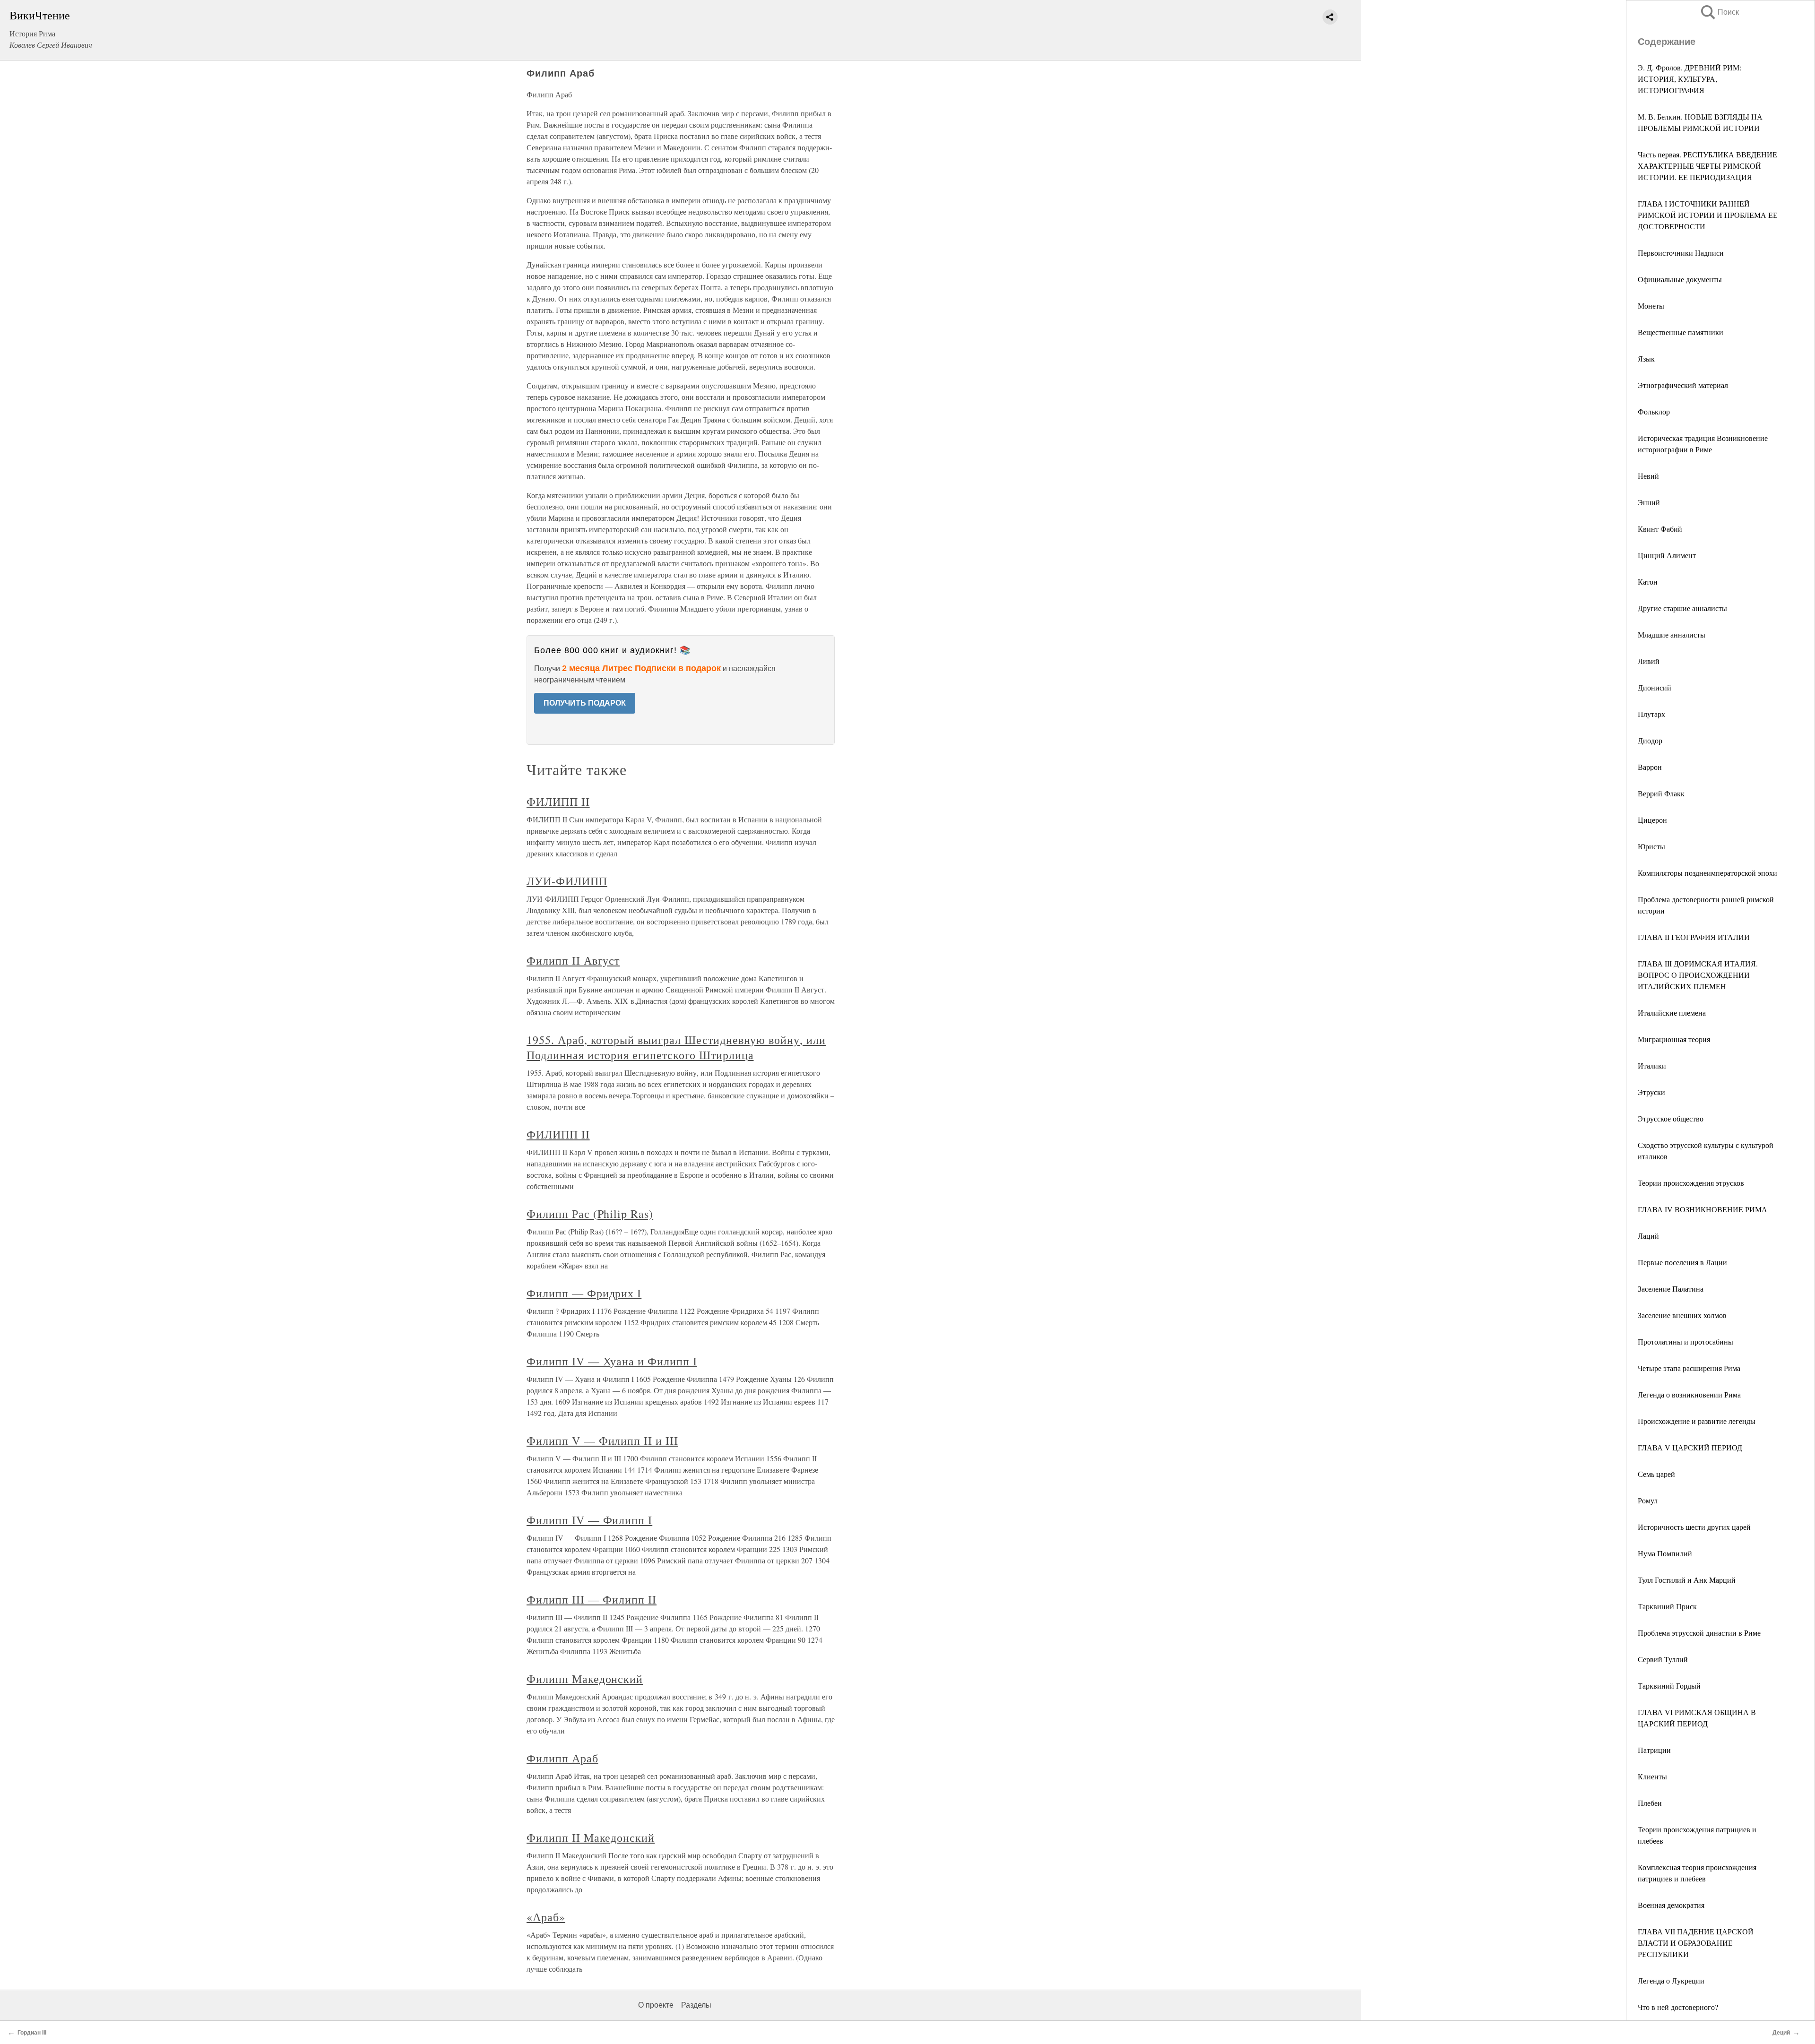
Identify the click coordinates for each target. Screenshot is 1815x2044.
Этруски (1651, 1092)
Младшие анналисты (1672, 634)
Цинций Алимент (1667, 555)
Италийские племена (1672, 1013)
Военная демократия (1671, 1905)
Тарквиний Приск (1667, 1606)
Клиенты (1652, 1776)
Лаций (1648, 1236)
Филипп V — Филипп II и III (602, 1440)
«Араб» (546, 1917)
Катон (1648, 582)
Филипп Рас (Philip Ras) (590, 1214)
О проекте (656, 2005)
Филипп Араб (562, 1758)
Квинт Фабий (1660, 529)
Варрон (1650, 767)
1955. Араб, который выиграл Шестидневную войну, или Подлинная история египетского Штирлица (676, 1047)
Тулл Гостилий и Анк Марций (1687, 1580)
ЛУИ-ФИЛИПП (567, 881)
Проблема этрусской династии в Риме (1699, 1633)
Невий (1648, 476)
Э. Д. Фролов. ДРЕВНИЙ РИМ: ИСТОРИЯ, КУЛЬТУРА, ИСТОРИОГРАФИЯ (1690, 79)
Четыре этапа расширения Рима (1689, 1368)
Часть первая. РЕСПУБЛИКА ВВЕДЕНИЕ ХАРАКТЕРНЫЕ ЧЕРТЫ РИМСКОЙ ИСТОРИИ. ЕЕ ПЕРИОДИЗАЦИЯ (1707, 166)
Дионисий (1655, 687)
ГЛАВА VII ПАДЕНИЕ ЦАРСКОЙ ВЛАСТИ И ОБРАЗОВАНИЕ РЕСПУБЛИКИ (1696, 1943)
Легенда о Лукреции (1671, 1980)
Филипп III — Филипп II (592, 1599)
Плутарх (1651, 714)
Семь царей (1656, 1474)
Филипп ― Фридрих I (584, 1293)
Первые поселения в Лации (1682, 1262)
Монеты (1651, 306)
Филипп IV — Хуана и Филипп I (612, 1361)
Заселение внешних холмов (1682, 1315)
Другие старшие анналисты (1682, 608)
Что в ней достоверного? (1678, 2007)
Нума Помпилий (1665, 1553)
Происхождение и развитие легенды (1697, 1421)
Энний (1649, 502)
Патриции (1654, 1750)
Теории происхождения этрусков (1691, 1183)
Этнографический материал (1683, 385)
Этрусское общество (1671, 1118)
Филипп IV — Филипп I (589, 1520)
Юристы (1651, 846)
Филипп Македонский (585, 1679)
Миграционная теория (1674, 1039)
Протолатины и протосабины (1685, 1341)
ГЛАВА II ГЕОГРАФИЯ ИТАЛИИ (1694, 937)
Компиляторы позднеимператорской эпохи (1707, 873)
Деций (1781, 2033)
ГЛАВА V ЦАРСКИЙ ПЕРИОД (1690, 1447)
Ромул (1648, 1500)
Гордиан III (32, 2033)
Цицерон (1652, 820)
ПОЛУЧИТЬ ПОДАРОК (585, 703)
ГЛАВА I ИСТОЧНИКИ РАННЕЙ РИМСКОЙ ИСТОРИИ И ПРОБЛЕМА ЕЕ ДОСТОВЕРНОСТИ (1708, 215)
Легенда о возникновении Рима (1689, 1394)
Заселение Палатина (1671, 1289)
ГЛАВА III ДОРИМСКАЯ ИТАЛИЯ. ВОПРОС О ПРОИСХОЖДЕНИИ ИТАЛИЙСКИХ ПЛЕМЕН (1698, 975)
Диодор (1650, 740)
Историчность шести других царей (1694, 1527)
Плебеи (1650, 1803)
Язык (1646, 358)
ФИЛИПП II (558, 802)
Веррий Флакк (1661, 793)
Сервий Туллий (1663, 1659)
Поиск (1719, 12)
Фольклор (1654, 411)
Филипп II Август (573, 960)
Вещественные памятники (1681, 332)
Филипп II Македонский (591, 1837)
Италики (1652, 1065)
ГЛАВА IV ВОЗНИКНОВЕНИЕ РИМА (1703, 1209)
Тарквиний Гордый (1669, 1686)
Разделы (696, 2005)
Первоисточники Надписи (1681, 253)
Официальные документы (1680, 279)
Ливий (1649, 661)
